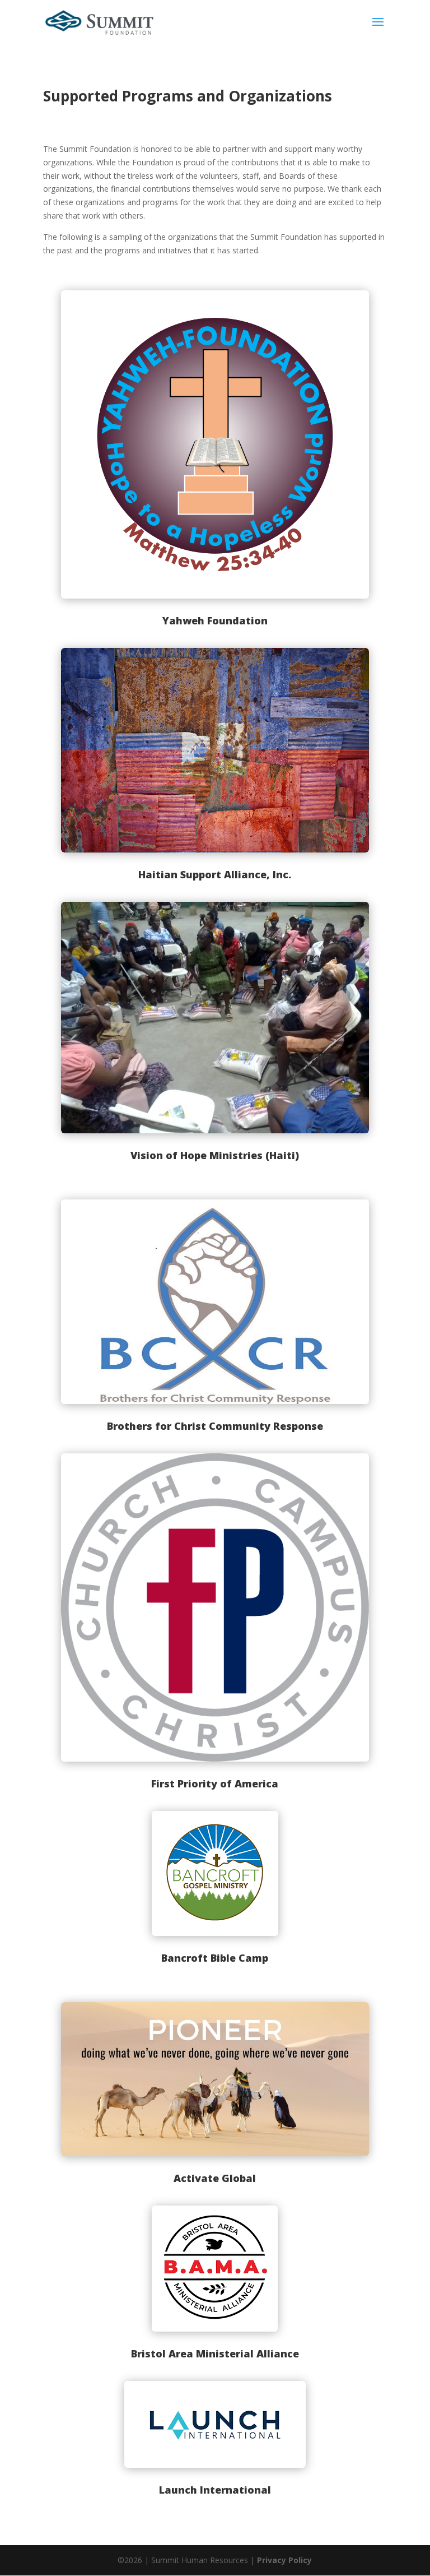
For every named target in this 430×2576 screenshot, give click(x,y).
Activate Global (215, 2178)
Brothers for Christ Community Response (215, 1426)
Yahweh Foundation (215, 620)
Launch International (215, 2490)
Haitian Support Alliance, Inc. (215, 874)
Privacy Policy (284, 2560)
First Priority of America (215, 1783)
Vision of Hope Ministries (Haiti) (215, 1155)
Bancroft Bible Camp (215, 1958)
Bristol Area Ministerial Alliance (215, 2353)
